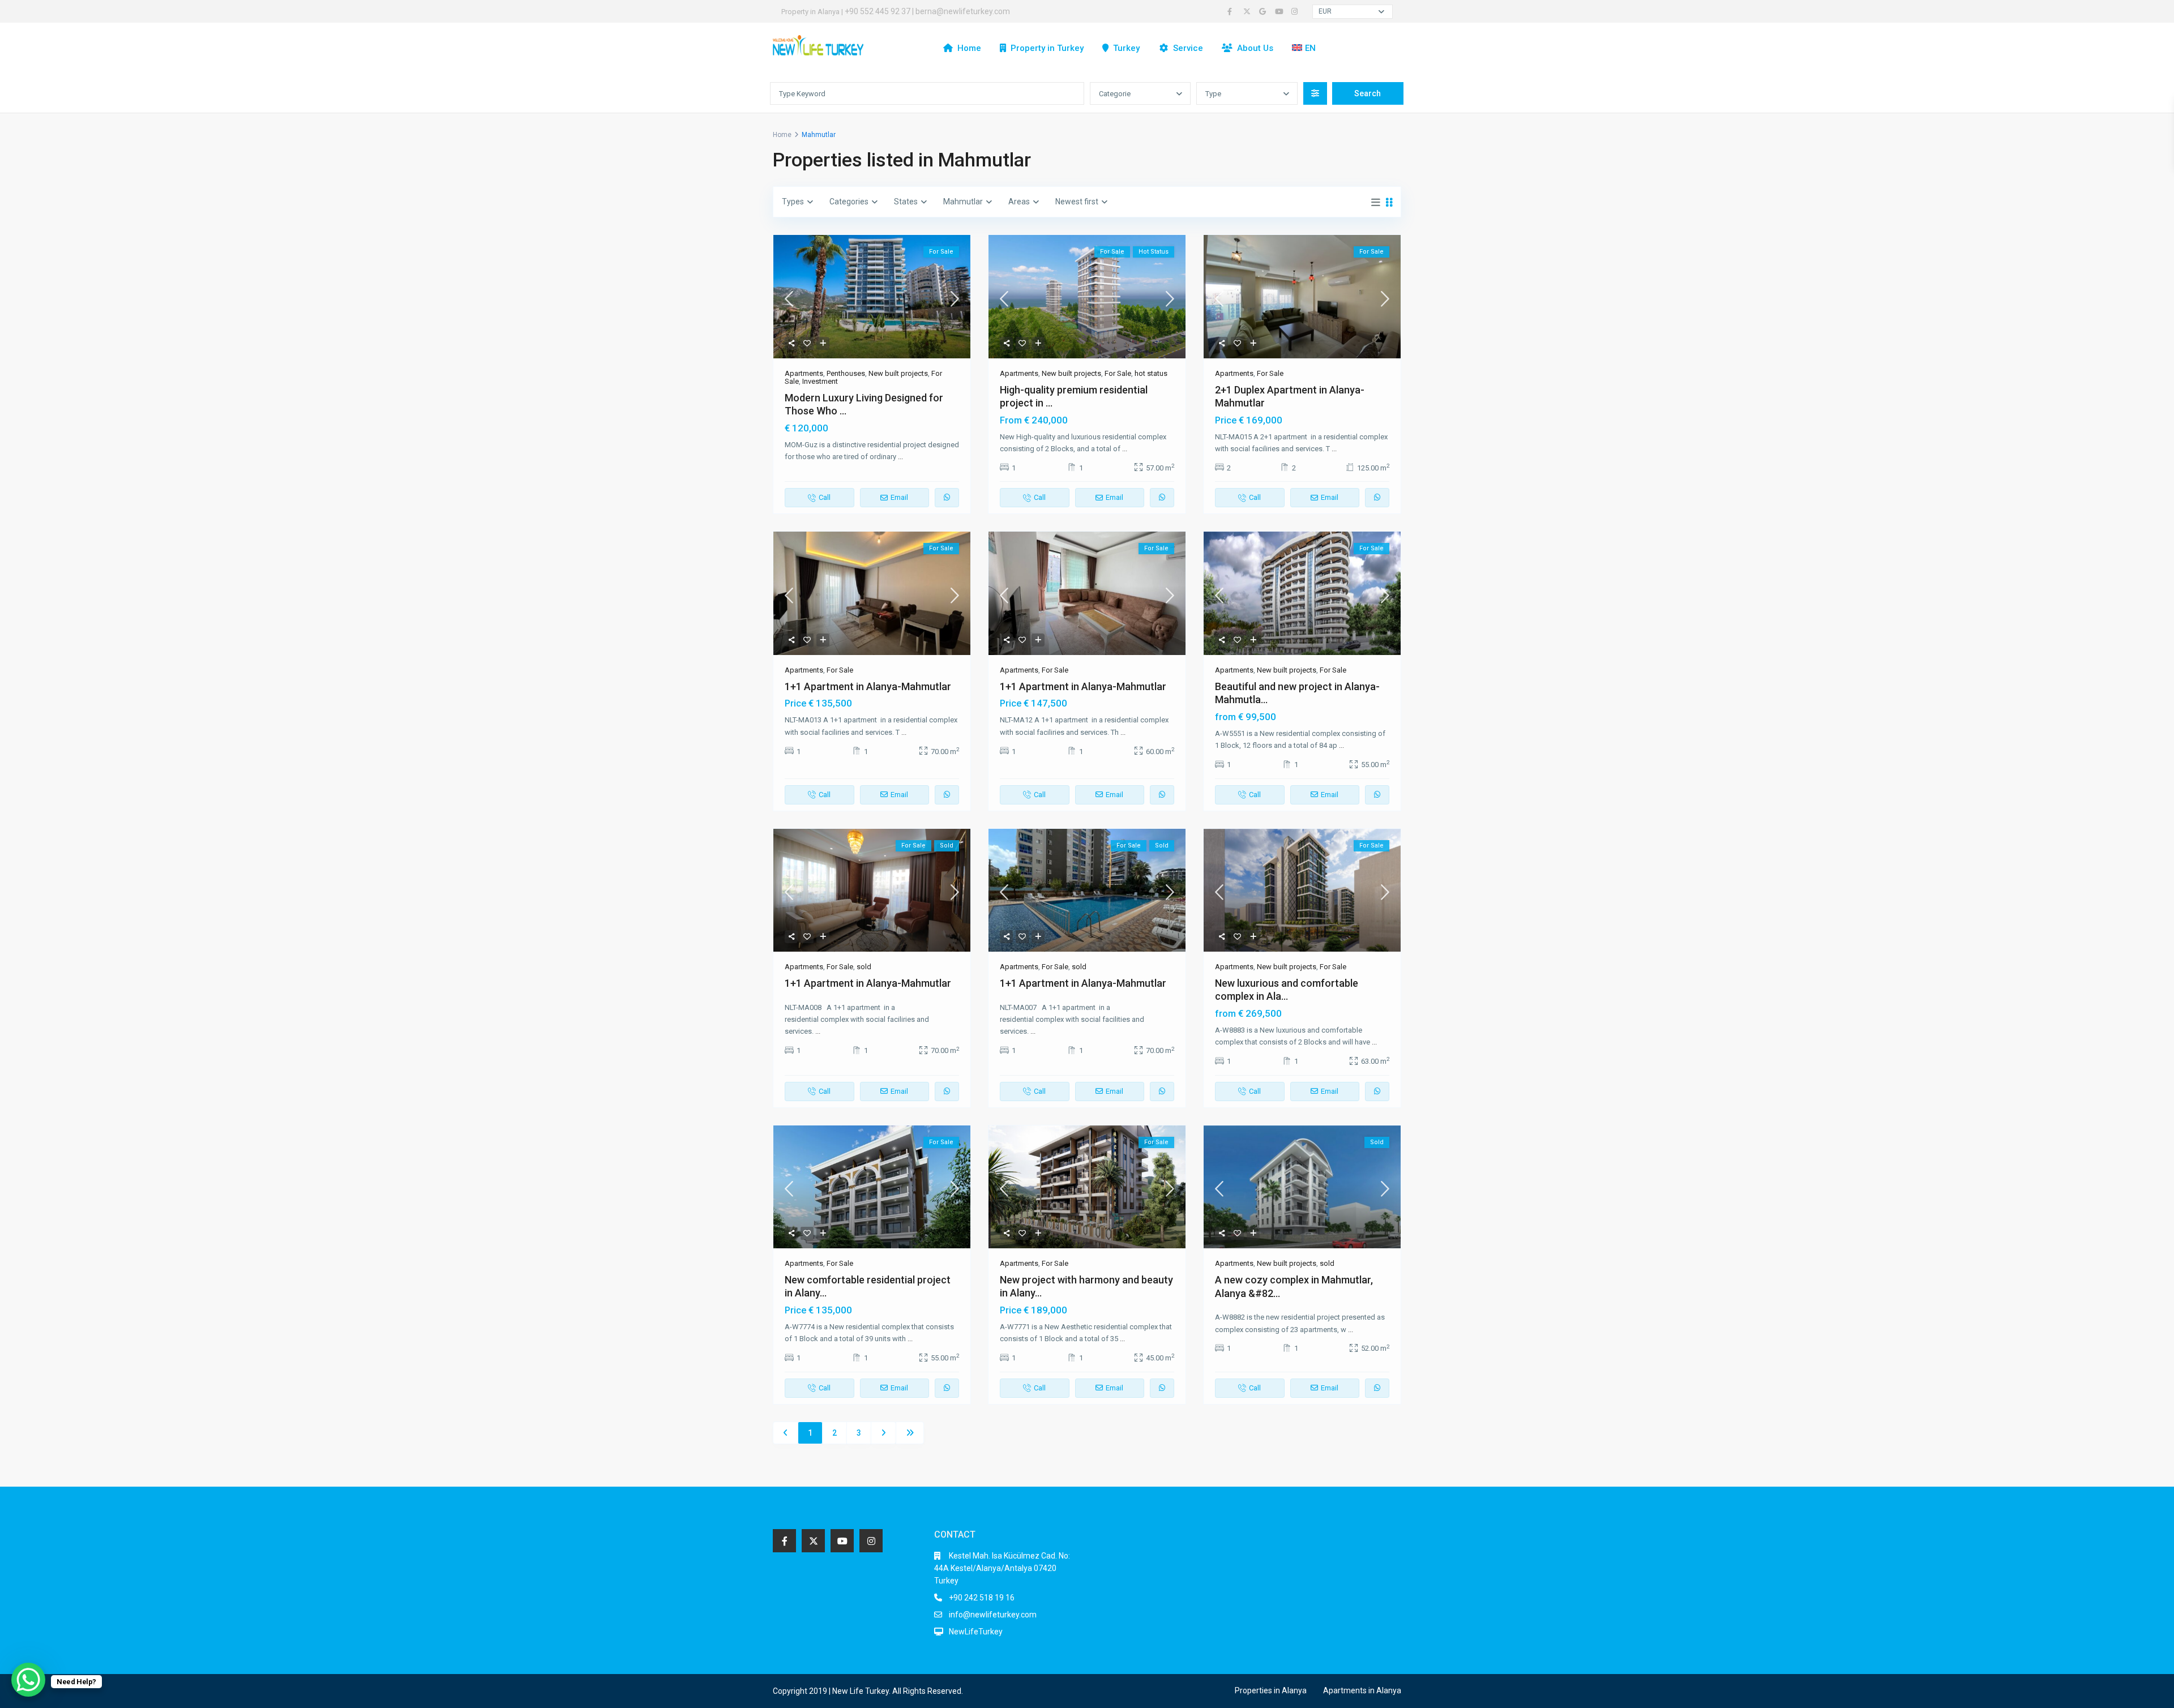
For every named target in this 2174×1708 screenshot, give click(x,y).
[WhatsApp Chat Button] (28, 1680)
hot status (1151, 373)
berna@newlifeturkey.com (963, 11)
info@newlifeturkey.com (993, 1615)
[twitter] (1248, 11)
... (900, 457)
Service (1188, 48)
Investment (820, 381)
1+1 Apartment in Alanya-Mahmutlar (868, 686)
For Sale (1118, 373)
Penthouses (846, 373)
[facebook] (1232, 11)
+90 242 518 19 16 (982, 1598)
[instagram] (1296, 11)
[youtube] (1280, 11)
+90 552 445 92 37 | (880, 11)
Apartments (804, 373)
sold (864, 967)
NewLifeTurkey (976, 1632)
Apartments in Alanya (1362, 1690)
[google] (1264, 11)
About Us (1255, 48)
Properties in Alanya (1271, 1690)
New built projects (898, 373)
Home (969, 48)
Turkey (1126, 48)
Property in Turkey (1047, 48)
